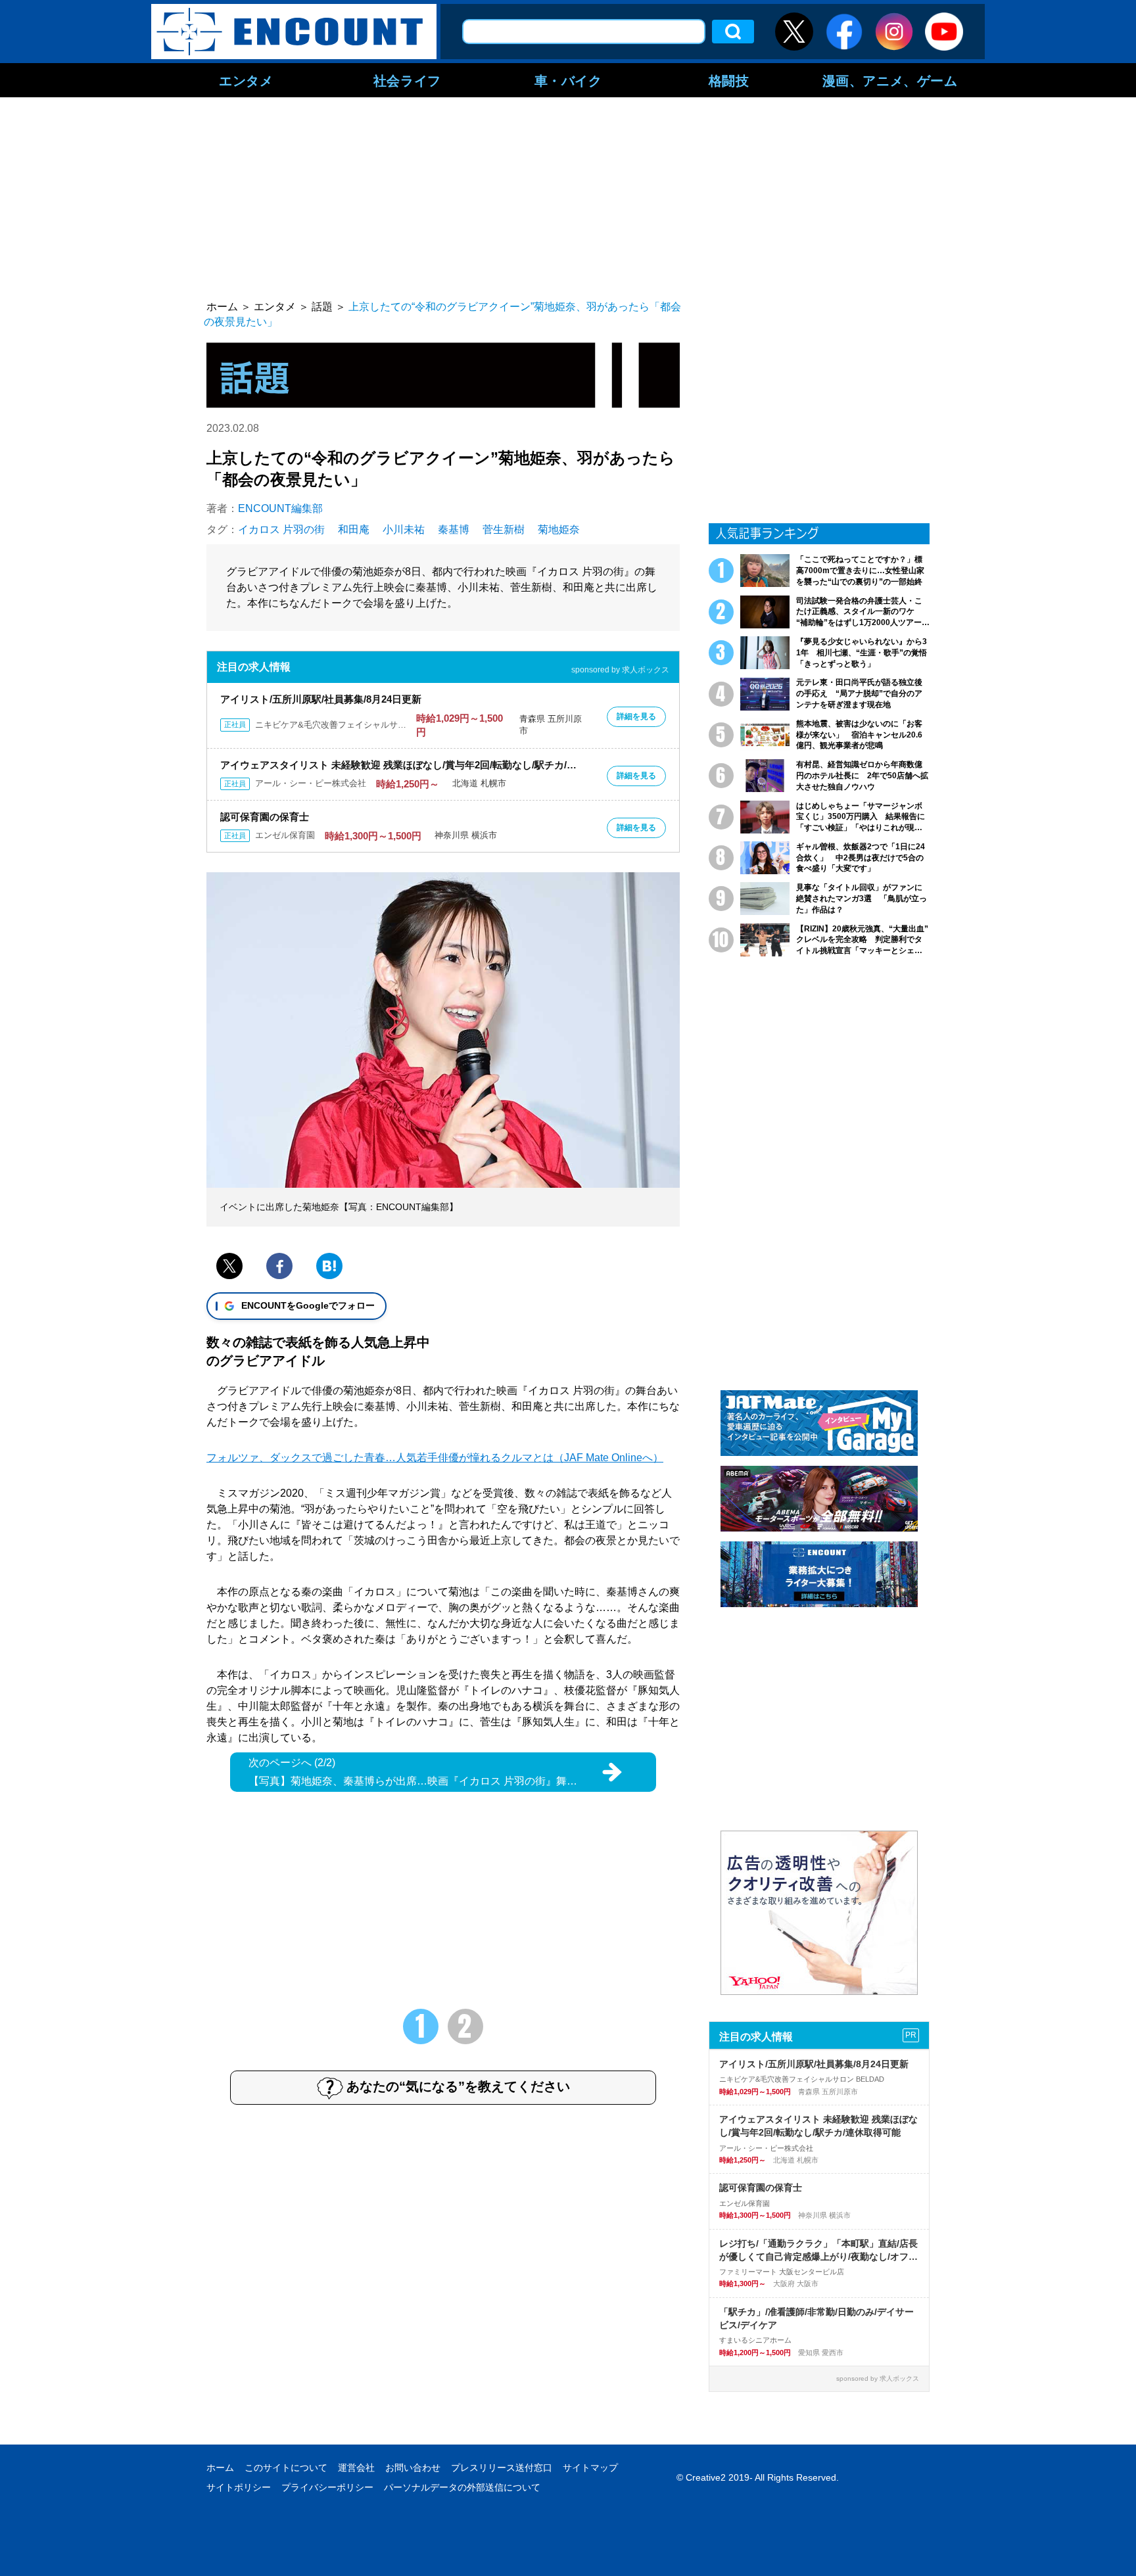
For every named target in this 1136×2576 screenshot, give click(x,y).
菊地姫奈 (559, 529)
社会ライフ (407, 80)
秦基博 (454, 529)
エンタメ (246, 80)
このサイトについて (286, 2468)
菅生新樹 (504, 529)
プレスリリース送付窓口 (502, 2468)
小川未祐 (404, 529)
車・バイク (568, 80)
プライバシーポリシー (327, 2487)
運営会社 (356, 2468)
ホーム (220, 2468)
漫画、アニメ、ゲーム (890, 80)
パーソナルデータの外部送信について (462, 2487)
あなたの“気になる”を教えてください (458, 2086)
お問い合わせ (413, 2468)
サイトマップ (590, 2468)
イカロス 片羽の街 (281, 529)
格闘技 (729, 80)
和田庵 (354, 529)
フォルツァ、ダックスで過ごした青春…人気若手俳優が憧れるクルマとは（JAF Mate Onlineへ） (435, 1458)
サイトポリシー (239, 2487)
